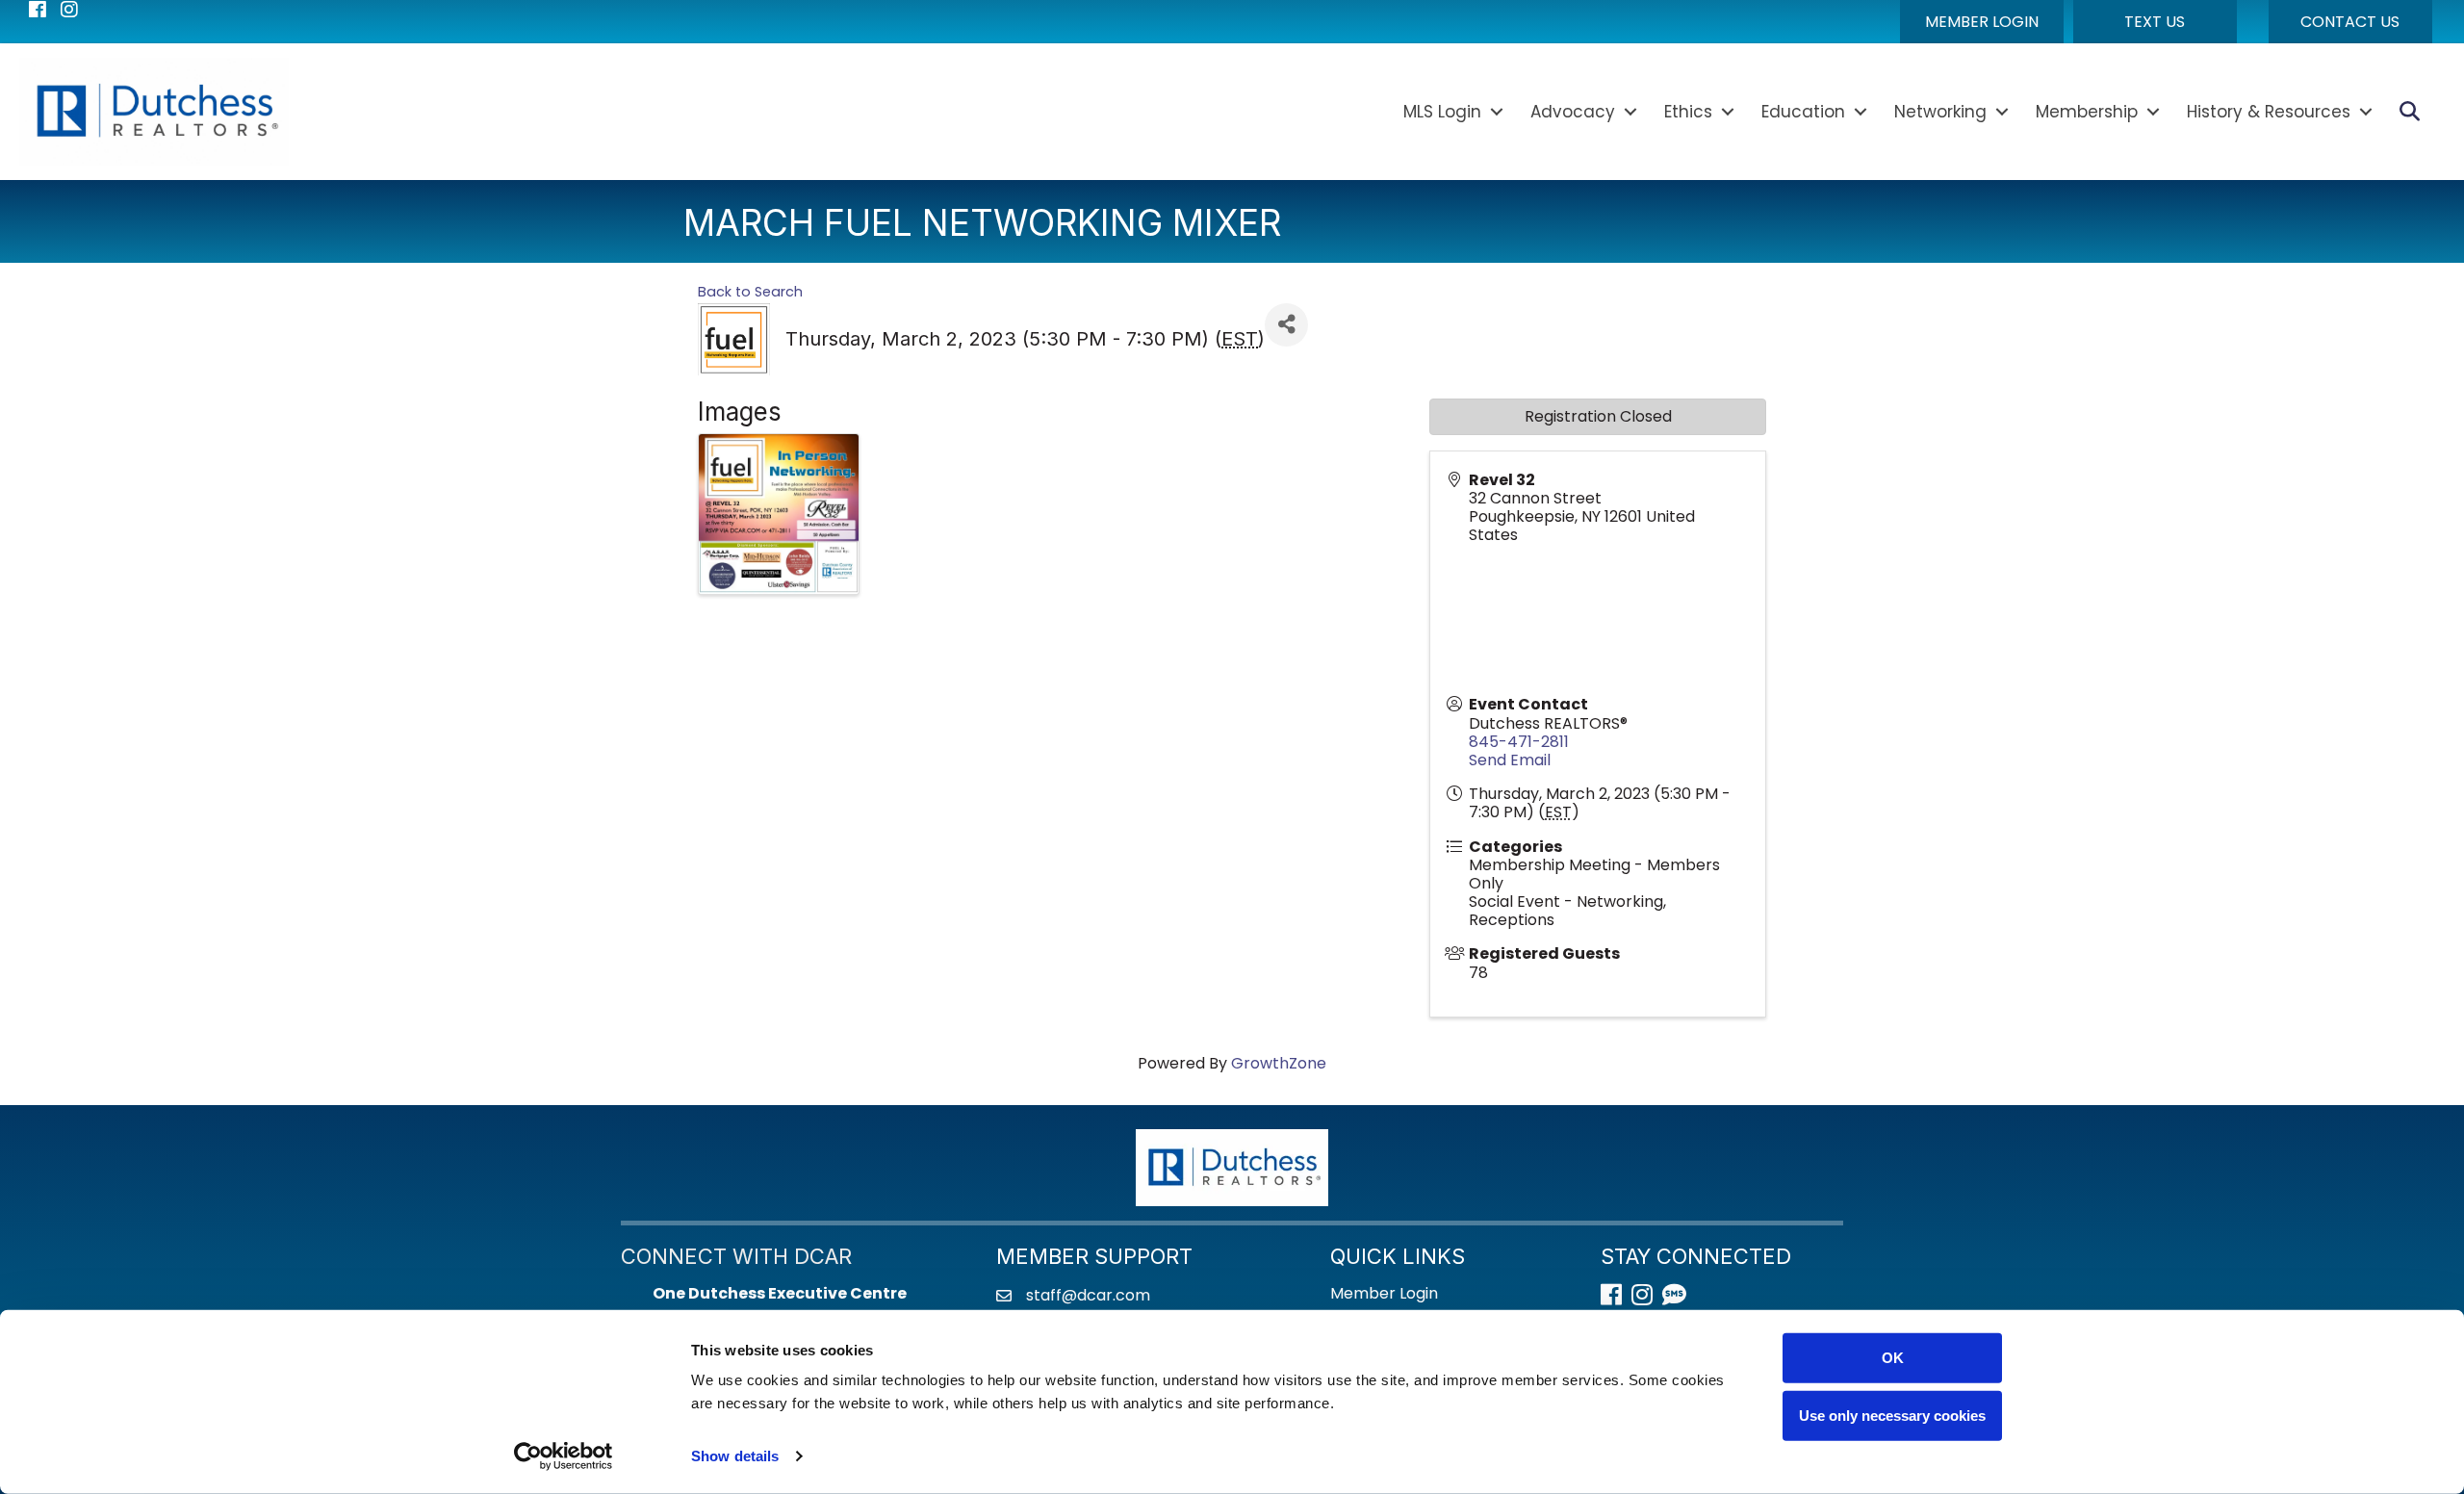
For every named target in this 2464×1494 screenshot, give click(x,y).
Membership (2087, 112)
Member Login (1384, 1293)
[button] (1982, 22)
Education (1803, 112)
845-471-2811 (1519, 742)
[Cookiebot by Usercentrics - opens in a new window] (564, 1456)
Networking (1940, 112)
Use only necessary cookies (1892, 1415)
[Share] (1286, 325)
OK (1893, 1358)
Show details (735, 1456)
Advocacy (1573, 112)
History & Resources (2269, 112)
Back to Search (750, 292)
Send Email (1510, 760)
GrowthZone (1279, 1063)
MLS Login (1442, 112)
